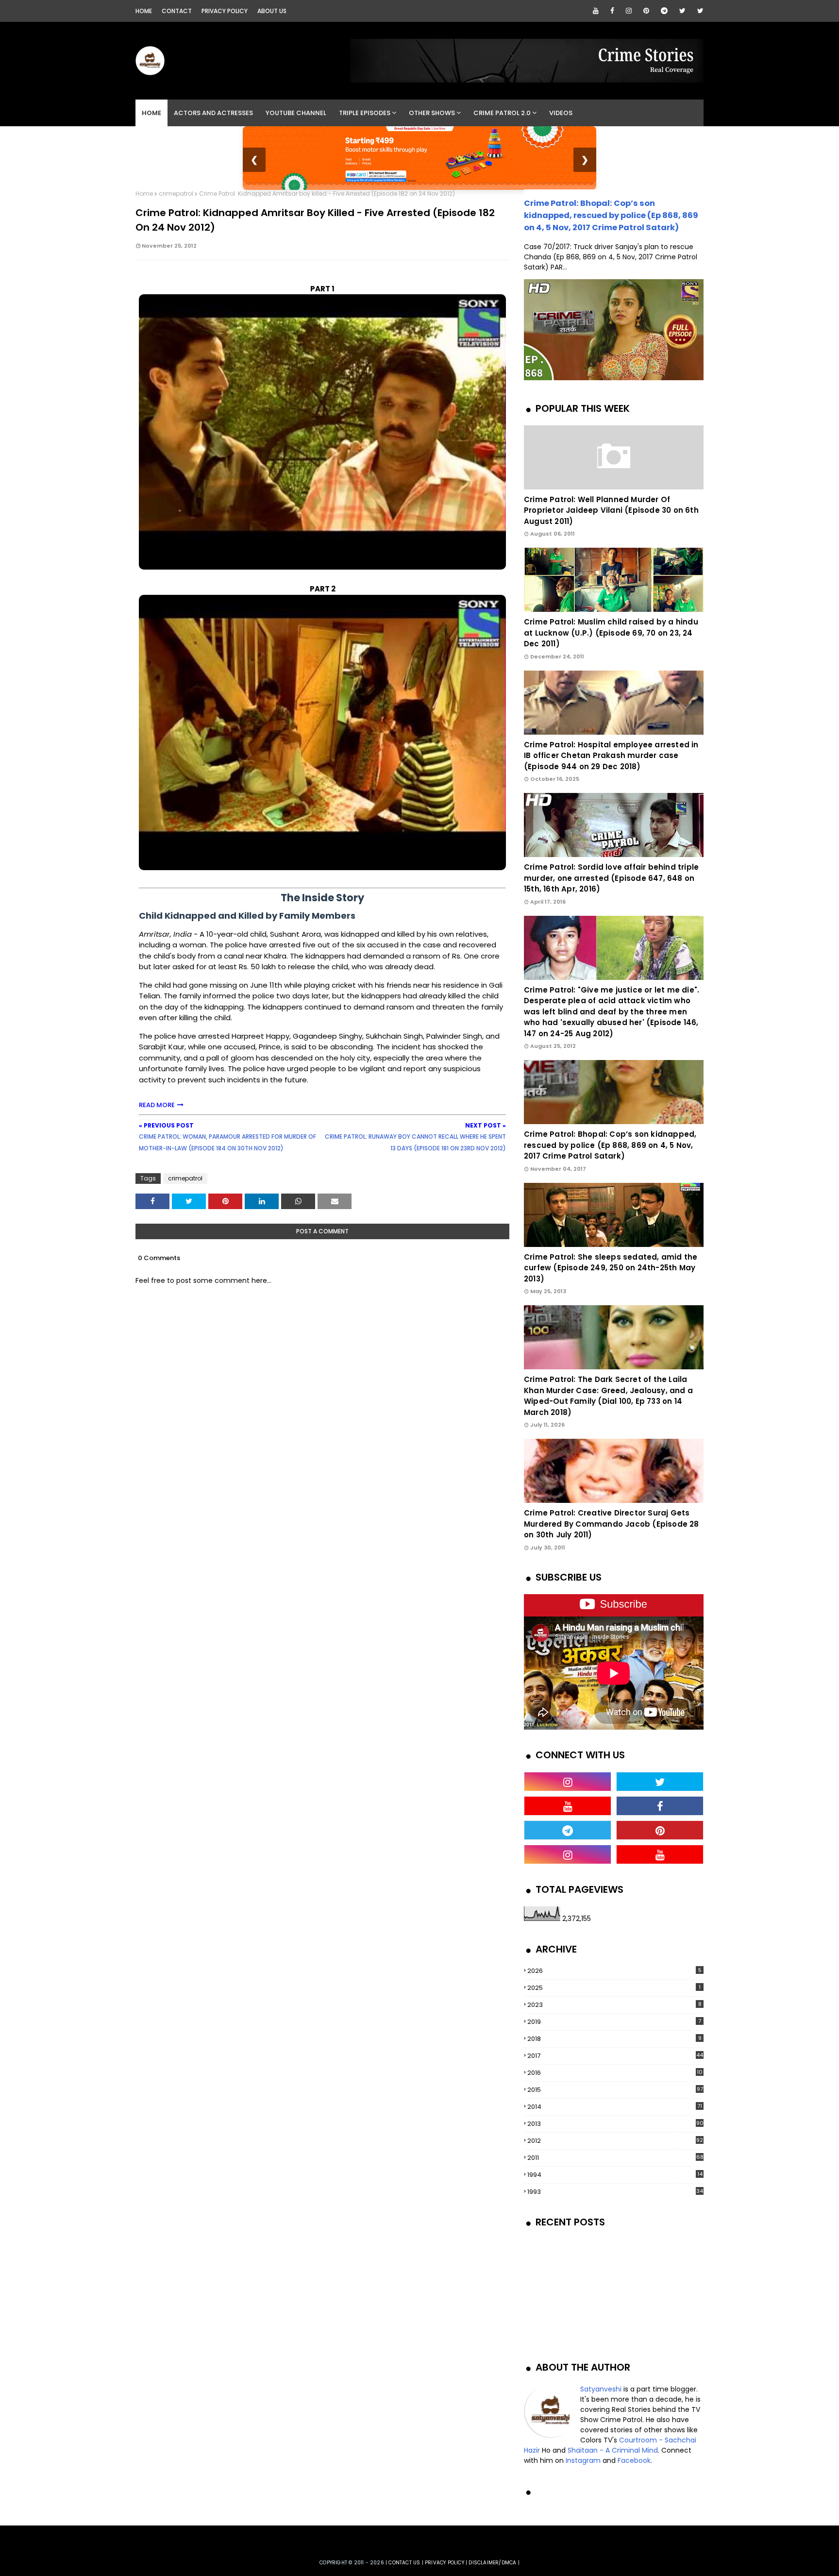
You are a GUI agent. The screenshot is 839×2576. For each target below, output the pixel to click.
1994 (615, 2175)
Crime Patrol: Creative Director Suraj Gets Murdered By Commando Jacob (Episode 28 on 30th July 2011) (612, 1524)
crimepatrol (176, 194)
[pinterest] (646, 11)
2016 (615, 2073)
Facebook (634, 2460)
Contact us (404, 2563)
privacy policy (445, 2563)
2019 (614, 2022)
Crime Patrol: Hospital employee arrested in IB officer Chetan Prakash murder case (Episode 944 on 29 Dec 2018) (611, 756)
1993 (615, 2192)
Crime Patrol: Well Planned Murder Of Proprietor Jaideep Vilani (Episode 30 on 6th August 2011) (611, 510)
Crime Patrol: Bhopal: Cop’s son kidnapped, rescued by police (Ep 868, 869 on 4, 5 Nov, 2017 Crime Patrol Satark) (611, 215)
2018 (614, 2039)
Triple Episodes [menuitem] (365, 113)
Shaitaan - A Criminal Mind (613, 2450)
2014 (615, 2107)
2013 (615, 2124)
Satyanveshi (601, 2389)
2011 (615, 2158)
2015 (615, 2090)
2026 (614, 1971)
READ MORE (157, 1105)
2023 (614, 2005)
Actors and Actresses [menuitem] (213, 113)
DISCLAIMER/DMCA (492, 2563)
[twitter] (682, 11)
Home (144, 11)
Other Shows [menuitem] (432, 113)
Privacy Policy (225, 11)
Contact (177, 11)
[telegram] (664, 11)
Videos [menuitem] (561, 113)
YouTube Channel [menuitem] (296, 113)
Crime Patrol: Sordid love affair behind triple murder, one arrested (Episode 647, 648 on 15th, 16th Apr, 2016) (611, 878)
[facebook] (612, 11)
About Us (272, 11)
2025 (614, 1988)
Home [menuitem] (151, 113)
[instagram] (629, 11)
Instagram (583, 2460)
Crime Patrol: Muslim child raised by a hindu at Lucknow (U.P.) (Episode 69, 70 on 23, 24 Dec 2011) (611, 633)
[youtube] (596, 11)
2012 (615, 2141)
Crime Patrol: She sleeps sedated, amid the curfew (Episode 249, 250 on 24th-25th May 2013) (611, 1268)
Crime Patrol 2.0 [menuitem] (502, 113)
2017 (615, 2056)
